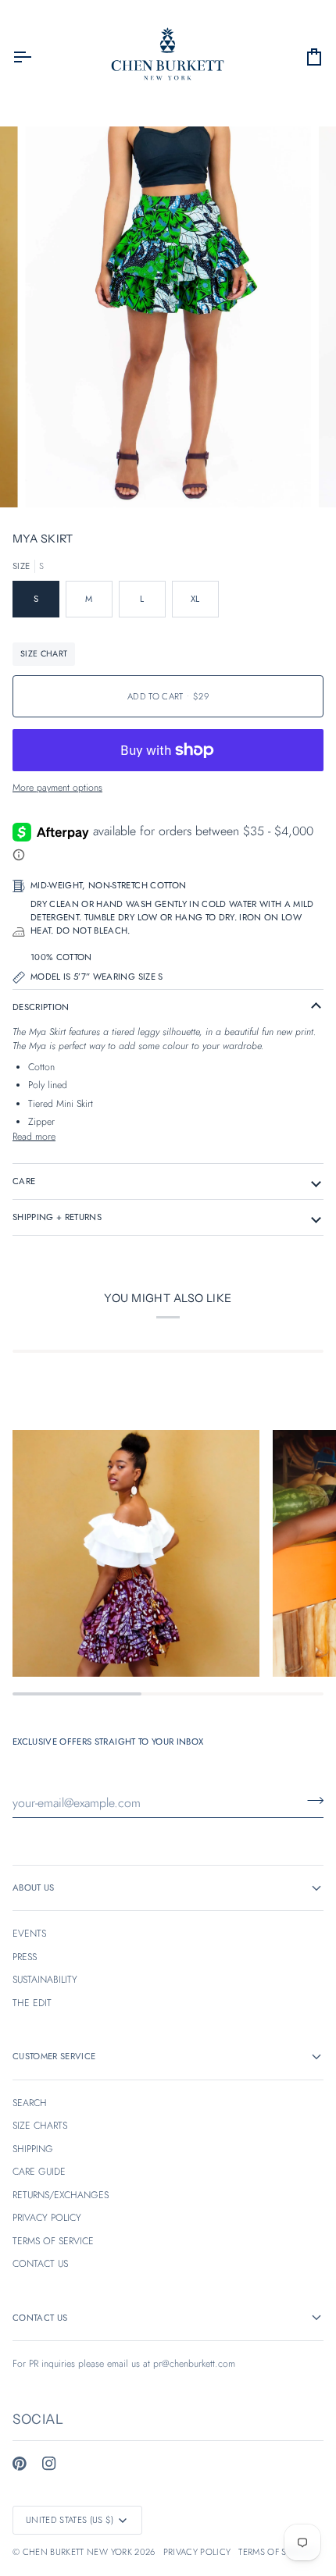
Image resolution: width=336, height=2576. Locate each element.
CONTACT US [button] (40, 2318)
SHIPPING (33, 2149)
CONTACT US (40, 2264)
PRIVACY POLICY (47, 2218)
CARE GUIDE (39, 2172)
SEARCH (30, 2103)
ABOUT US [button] (34, 1888)
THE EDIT (32, 2003)
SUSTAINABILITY (45, 1980)
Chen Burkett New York (77, 2552)
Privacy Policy (197, 2552)
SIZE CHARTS (40, 2126)
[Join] (311, 1801)
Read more (34, 1137)
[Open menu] (36, 57)
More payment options (57, 788)
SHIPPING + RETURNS (57, 1217)
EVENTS (29, 1934)
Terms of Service (277, 2552)
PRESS (25, 1957)
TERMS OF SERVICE (53, 2241)
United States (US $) (70, 2520)
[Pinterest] (20, 2464)
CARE (24, 1181)
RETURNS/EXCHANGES (61, 2195)
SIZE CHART (44, 654)
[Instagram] (49, 2464)
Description (41, 1007)
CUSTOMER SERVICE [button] (54, 2056)
